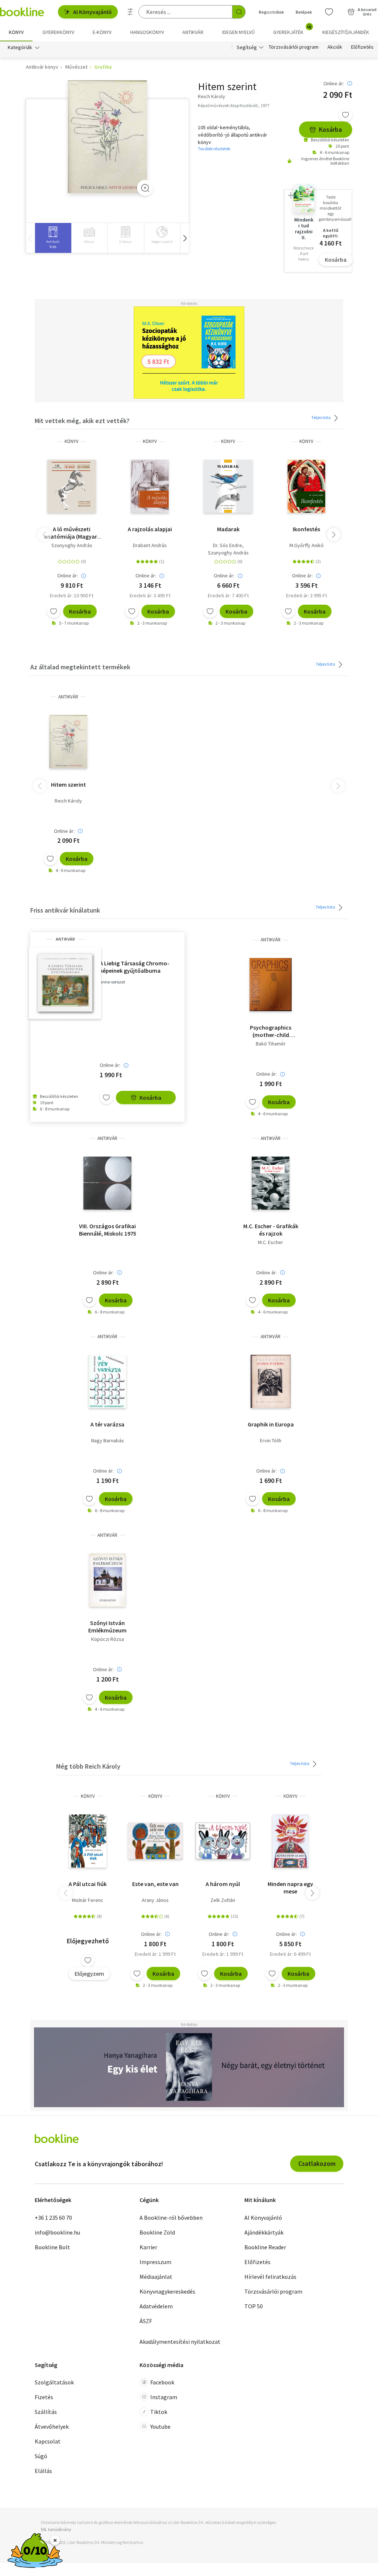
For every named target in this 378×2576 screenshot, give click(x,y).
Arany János (155, 1900)
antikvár (68, 697)
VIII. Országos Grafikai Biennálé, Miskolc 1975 (108, 1230)
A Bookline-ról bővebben (171, 2218)
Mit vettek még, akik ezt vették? (82, 421)
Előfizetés (362, 47)
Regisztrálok (271, 12)
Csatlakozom (317, 2163)
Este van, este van (155, 1884)
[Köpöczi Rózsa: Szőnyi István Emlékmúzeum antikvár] (107, 1580)
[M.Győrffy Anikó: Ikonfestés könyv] (307, 486)
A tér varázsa (107, 1424)
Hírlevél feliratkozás (270, 2277)
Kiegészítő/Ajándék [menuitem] (346, 32)
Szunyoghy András (72, 545)
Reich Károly (68, 801)
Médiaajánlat (156, 2277)
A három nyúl (223, 1884)
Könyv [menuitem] (16, 32)
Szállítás (46, 2412)
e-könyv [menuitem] (102, 32)
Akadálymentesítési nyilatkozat (180, 2342)
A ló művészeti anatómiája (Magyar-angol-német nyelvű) (72, 533)
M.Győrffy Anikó (307, 545)
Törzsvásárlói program (294, 47)
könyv (72, 441)
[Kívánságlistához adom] (346, 115)
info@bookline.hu (57, 2232)
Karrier (148, 2247)
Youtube (160, 2426)
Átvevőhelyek (52, 2426)
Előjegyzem (89, 1974)
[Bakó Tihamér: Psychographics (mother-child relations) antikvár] (271, 985)
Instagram (164, 2397)
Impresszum (155, 2262)
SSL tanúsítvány (56, 2529)
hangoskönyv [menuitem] (147, 32)
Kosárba (330, 129)
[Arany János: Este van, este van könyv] (155, 1841)
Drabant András (150, 545)
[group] (53, 238)
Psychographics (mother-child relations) (271, 1031)
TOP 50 (254, 2306)
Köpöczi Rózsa (108, 1639)
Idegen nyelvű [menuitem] (238, 32)
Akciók (335, 47)
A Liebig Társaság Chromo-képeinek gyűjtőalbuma (135, 967)
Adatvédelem (156, 2306)
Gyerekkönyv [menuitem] (58, 32)
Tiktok (159, 2412)
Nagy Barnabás (108, 1440)
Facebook (162, 2382)
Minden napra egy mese (290, 1888)
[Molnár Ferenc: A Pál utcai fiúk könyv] (88, 1841)
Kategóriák (20, 47)
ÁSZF (146, 2321)
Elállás (43, 2471)
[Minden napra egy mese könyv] (291, 1841)
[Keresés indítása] (239, 12)
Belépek (304, 12)
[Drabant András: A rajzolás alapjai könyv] (150, 486)
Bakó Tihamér (271, 1044)
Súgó (41, 2456)
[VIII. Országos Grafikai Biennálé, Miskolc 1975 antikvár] (107, 1183)
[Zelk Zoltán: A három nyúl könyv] (223, 1841)
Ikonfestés (306, 529)
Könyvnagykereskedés (167, 2291)
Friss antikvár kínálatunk (65, 910)
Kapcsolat (48, 2441)
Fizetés (44, 2397)
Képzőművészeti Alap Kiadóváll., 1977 (234, 105)
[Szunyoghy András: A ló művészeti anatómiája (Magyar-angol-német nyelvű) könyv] (72, 486)
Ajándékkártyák (264, 2232)
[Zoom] (145, 188)
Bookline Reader (265, 2247)
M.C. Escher (271, 1242)
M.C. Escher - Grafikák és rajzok (271, 1230)
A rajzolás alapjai (150, 529)
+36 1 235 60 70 (53, 2218)
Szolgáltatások (54, 2382)
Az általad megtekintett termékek (80, 667)
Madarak (228, 529)
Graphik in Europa (271, 1424)
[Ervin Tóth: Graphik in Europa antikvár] (270, 1381)
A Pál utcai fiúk (88, 1884)
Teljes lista (321, 417)
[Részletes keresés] (130, 12)
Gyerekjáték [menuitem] (292, 30)
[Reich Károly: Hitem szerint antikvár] (108, 137)
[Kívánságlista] (329, 12)
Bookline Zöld (157, 2232)
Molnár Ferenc (88, 1900)
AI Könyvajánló (92, 12)
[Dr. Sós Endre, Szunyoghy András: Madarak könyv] (228, 486)
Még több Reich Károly (88, 1766)
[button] (185, 238)
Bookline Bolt (52, 2247)
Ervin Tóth (271, 1440)
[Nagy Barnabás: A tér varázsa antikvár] (107, 1381)
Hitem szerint (68, 784)
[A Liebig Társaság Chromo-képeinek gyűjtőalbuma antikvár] (65, 983)
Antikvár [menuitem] (193, 32)
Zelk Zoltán (223, 1900)
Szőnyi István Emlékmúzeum (107, 1627)
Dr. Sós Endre (228, 545)
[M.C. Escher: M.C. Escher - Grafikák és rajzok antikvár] (271, 1183)
